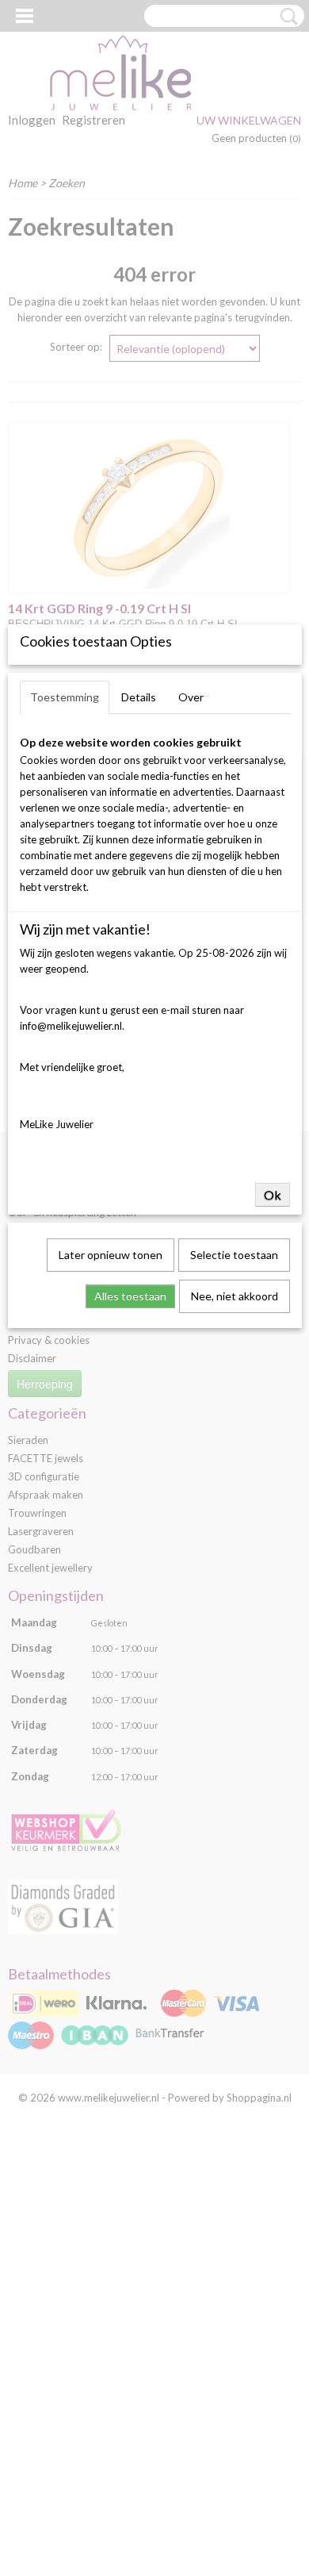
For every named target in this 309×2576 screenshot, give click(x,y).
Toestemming (65, 697)
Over (191, 697)
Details (139, 697)
